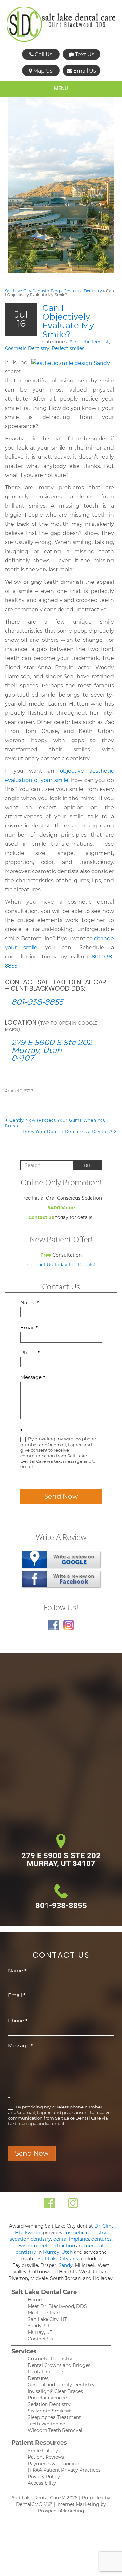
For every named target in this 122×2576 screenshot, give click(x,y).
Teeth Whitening (47, 2424)
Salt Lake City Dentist (26, 291)
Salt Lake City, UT (47, 2319)
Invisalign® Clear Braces (55, 2391)
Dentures (38, 2378)
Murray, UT (40, 2332)
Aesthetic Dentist (89, 342)
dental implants (71, 2239)
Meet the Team (45, 2313)
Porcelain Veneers (48, 2398)
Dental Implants (46, 2372)
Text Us (84, 55)
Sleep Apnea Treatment (54, 2417)
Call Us (43, 55)
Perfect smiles (68, 348)
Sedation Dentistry (49, 2404)
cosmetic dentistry (85, 2233)
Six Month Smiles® (49, 2411)
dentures (102, 2239)
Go (87, 1166)
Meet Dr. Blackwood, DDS (57, 2306)
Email (29, 1327)
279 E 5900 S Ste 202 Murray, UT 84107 (61, 1860)
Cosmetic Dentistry (83, 291)
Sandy (66, 2265)
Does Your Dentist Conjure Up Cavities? (68, 1132)
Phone (30, 1353)
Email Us (84, 71)
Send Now (61, 1496)
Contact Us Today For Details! (61, 1265)
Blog (55, 291)
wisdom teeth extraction (47, 2246)
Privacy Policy (44, 2477)
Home (35, 2300)
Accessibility (42, 2483)
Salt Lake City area (59, 2259)
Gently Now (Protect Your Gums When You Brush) (55, 1123)
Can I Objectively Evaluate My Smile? (68, 321)
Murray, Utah (58, 2252)
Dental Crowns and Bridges (59, 2365)
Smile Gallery (43, 2451)
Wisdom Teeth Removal (55, 2430)
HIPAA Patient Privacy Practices (64, 2470)
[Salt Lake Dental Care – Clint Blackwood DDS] (61, 24)
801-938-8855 (37, 1002)
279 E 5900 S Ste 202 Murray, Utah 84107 (52, 1050)
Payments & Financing (53, 2464)
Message (33, 1377)
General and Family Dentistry (61, 2385)
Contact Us (40, 2339)
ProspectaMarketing (61, 2511)
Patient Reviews (46, 2457)
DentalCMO (30, 2504)
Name (30, 1303)
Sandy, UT (39, 2326)
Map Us (42, 71)
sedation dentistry (30, 2239)
